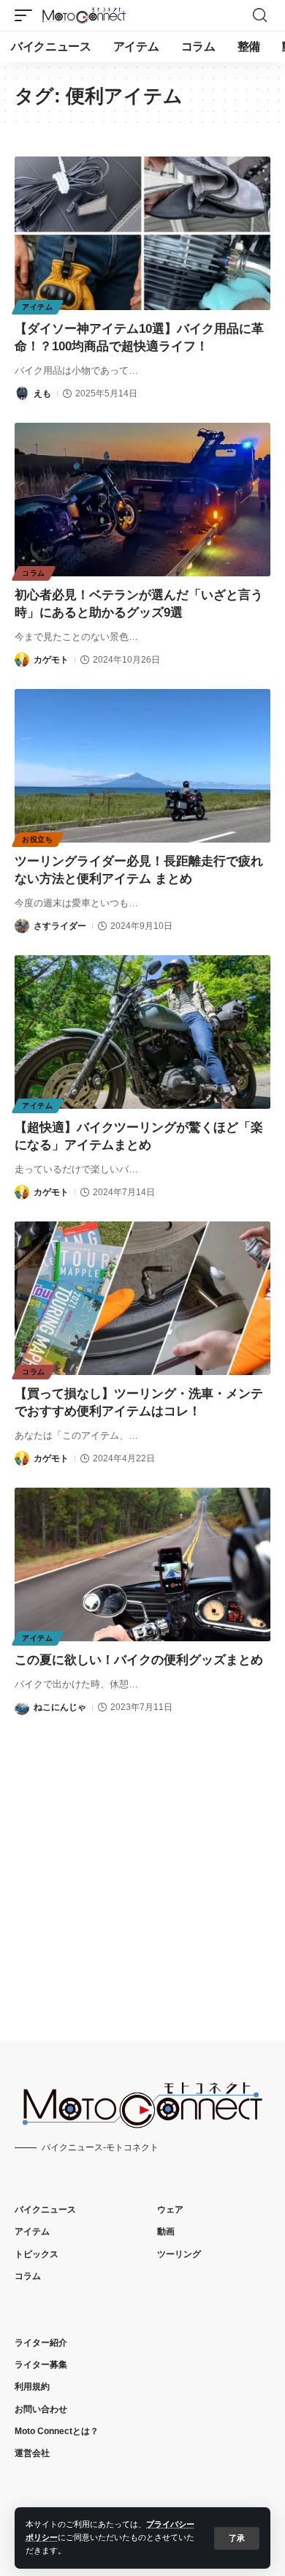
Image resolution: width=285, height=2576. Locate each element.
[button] (237, 2538)
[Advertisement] (142, 1865)
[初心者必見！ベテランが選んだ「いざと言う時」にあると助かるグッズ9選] (142, 500)
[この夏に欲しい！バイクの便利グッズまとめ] (142, 1564)
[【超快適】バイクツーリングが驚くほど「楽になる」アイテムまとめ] (142, 1032)
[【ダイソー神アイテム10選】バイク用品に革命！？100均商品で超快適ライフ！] (142, 233)
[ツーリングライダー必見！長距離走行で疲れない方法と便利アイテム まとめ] (142, 766)
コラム (34, 573)
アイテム (38, 307)
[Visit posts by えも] (22, 393)
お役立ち (38, 839)
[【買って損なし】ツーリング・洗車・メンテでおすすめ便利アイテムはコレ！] (142, 1298)
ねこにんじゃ (60, 1707)
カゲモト (51, 660)
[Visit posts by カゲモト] (22, 660)
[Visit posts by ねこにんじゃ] (22, 1708)
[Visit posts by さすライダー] (22, 926)
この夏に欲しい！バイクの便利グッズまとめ (139, 1660)
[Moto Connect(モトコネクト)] (84, 15)
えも (42, 393)
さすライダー (60, 926)
